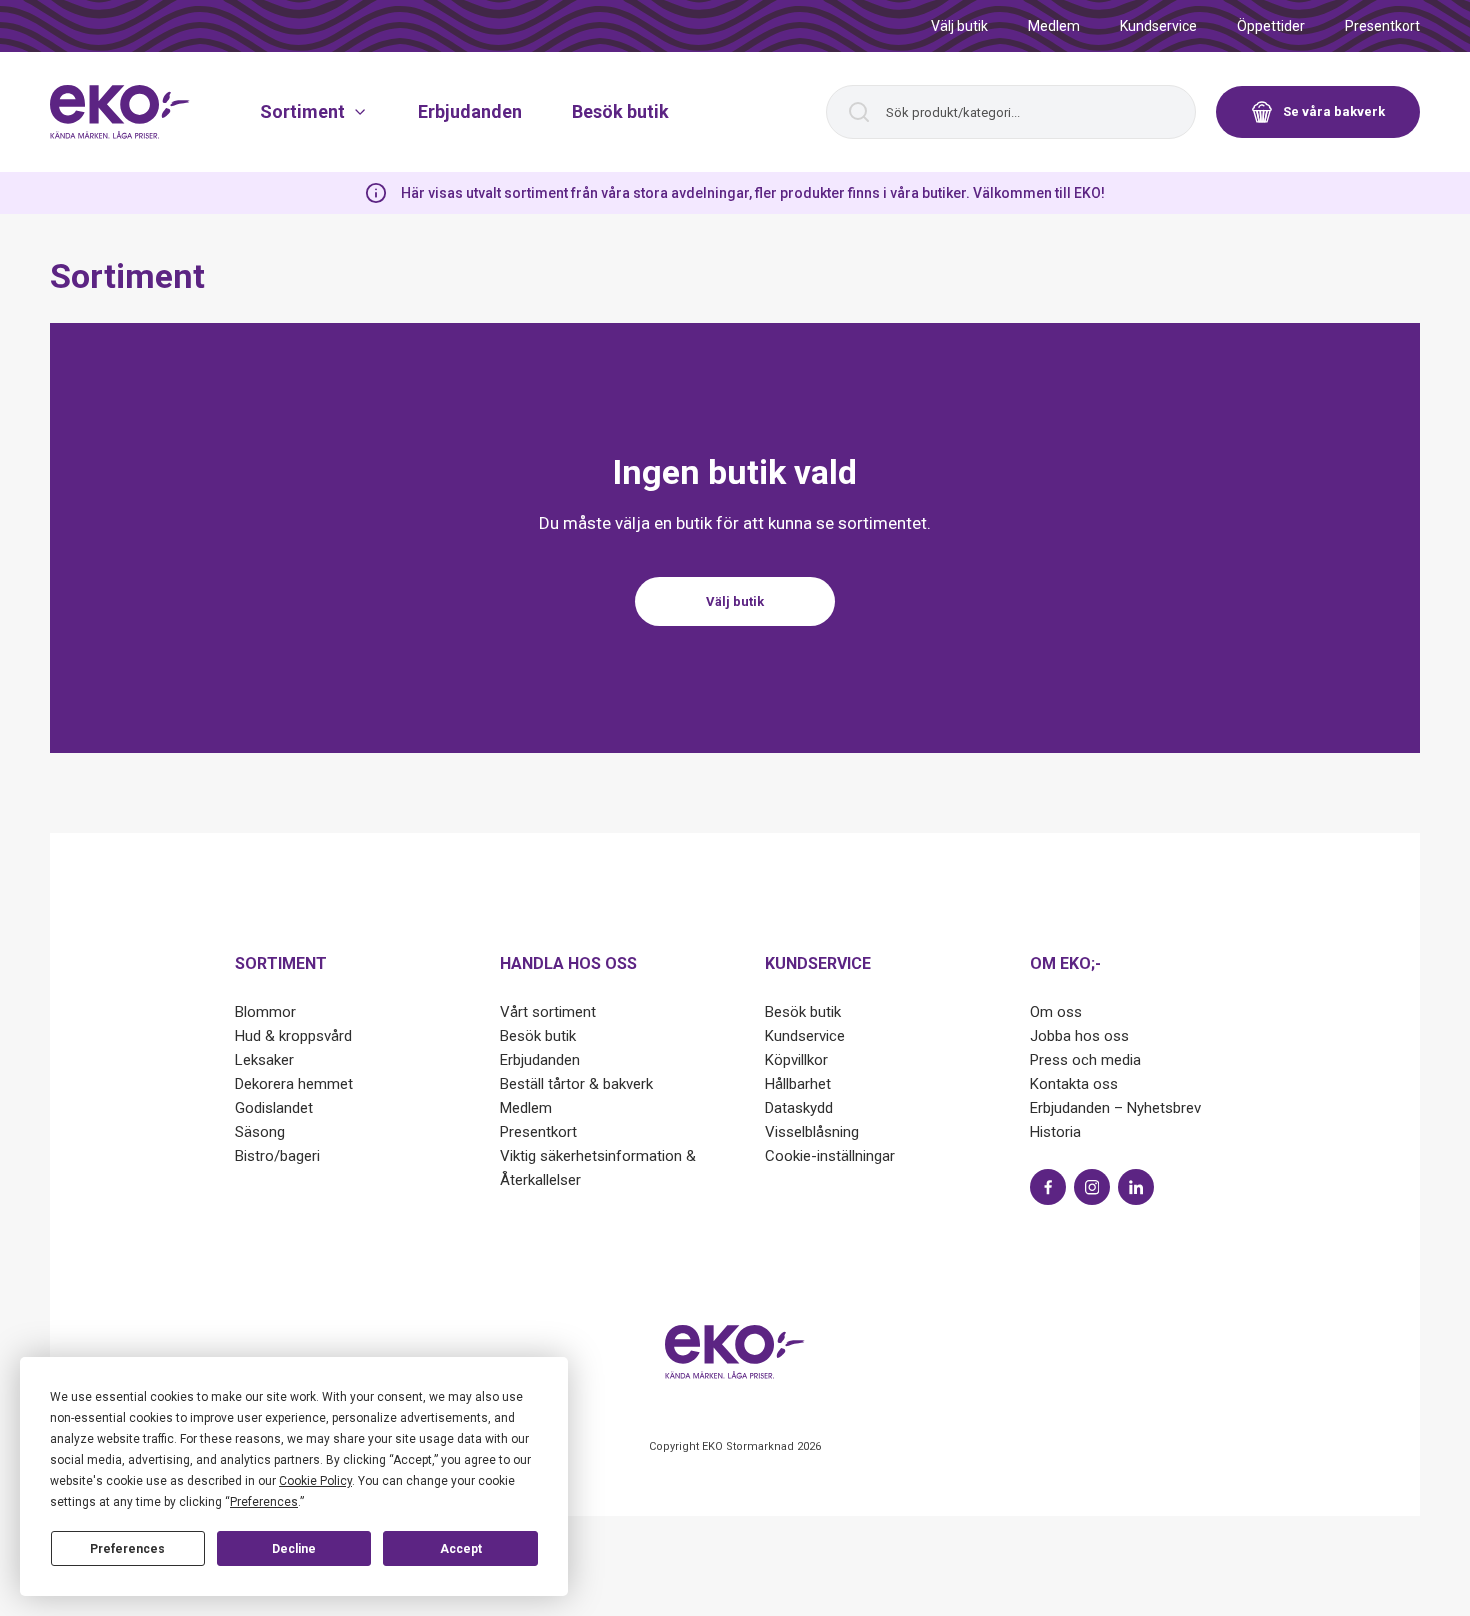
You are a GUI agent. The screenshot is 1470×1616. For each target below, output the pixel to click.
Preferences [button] (264, 1502)
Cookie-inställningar (830, 1156)
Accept (461, 1549)
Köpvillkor (796, 1060)
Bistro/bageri (277, 1156)
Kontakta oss (1074, 1084)
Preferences (127, 1549)
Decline (294, 1549)
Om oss (1056, 1012)
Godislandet (274, 1108)
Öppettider (1271, 26)
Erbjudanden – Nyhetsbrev (1115, 1108)
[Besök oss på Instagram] (1092, 1187)
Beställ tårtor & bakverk (576, 1084)
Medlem (1054, 26)
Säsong (260, 1132)
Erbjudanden (470, 111)
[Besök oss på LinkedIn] (1136, 1187)
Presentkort (1382, 26)
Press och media (1085, 1060)
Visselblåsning (812, 1132)
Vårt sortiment (548, 1012)
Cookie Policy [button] (315, 1481)
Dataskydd (799, 1108)
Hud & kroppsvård (293, 1036)
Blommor (265, 1012)
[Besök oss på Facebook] (1048, 1187)
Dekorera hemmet (294, 1084)
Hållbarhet (798, 1084)
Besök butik (620, 111)
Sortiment (302, 111)
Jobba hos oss (1079, 1036)
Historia (1055, 1132)
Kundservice (1158, 26)
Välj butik (959, 26)
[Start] (120, 112)
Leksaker (264, 1060)
